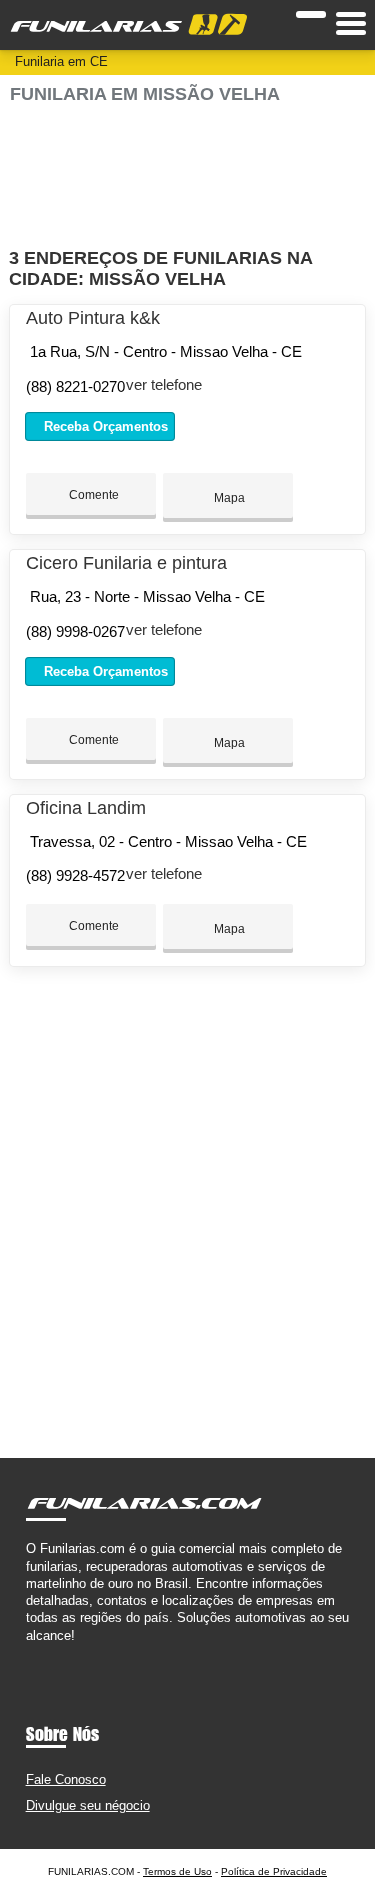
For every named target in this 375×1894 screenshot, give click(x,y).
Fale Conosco (66, 1779)
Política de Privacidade (274, 1871)
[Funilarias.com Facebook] (30, 1652)
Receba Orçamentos (104, 426)
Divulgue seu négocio (88, 1805)
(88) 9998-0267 (75, 631)
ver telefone (164, 384)
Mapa (228, 498)
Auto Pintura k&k (93, 318)
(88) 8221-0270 (75, 386)
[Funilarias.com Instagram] (48, 1652)
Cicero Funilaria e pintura (126, 563)
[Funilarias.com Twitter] (39, 1652)
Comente (92, 495)
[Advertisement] (187, 176)
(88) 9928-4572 (75, 875)
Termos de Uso (177, 1871)
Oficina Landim (86, 808)
